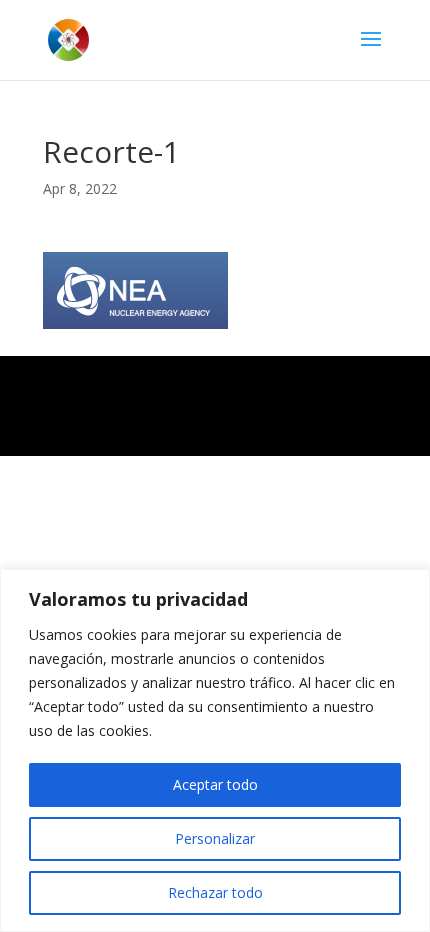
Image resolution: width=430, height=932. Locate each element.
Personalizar (215, 838)
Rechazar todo (215, 892)
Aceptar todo (215, 784)
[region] (215, 750)
